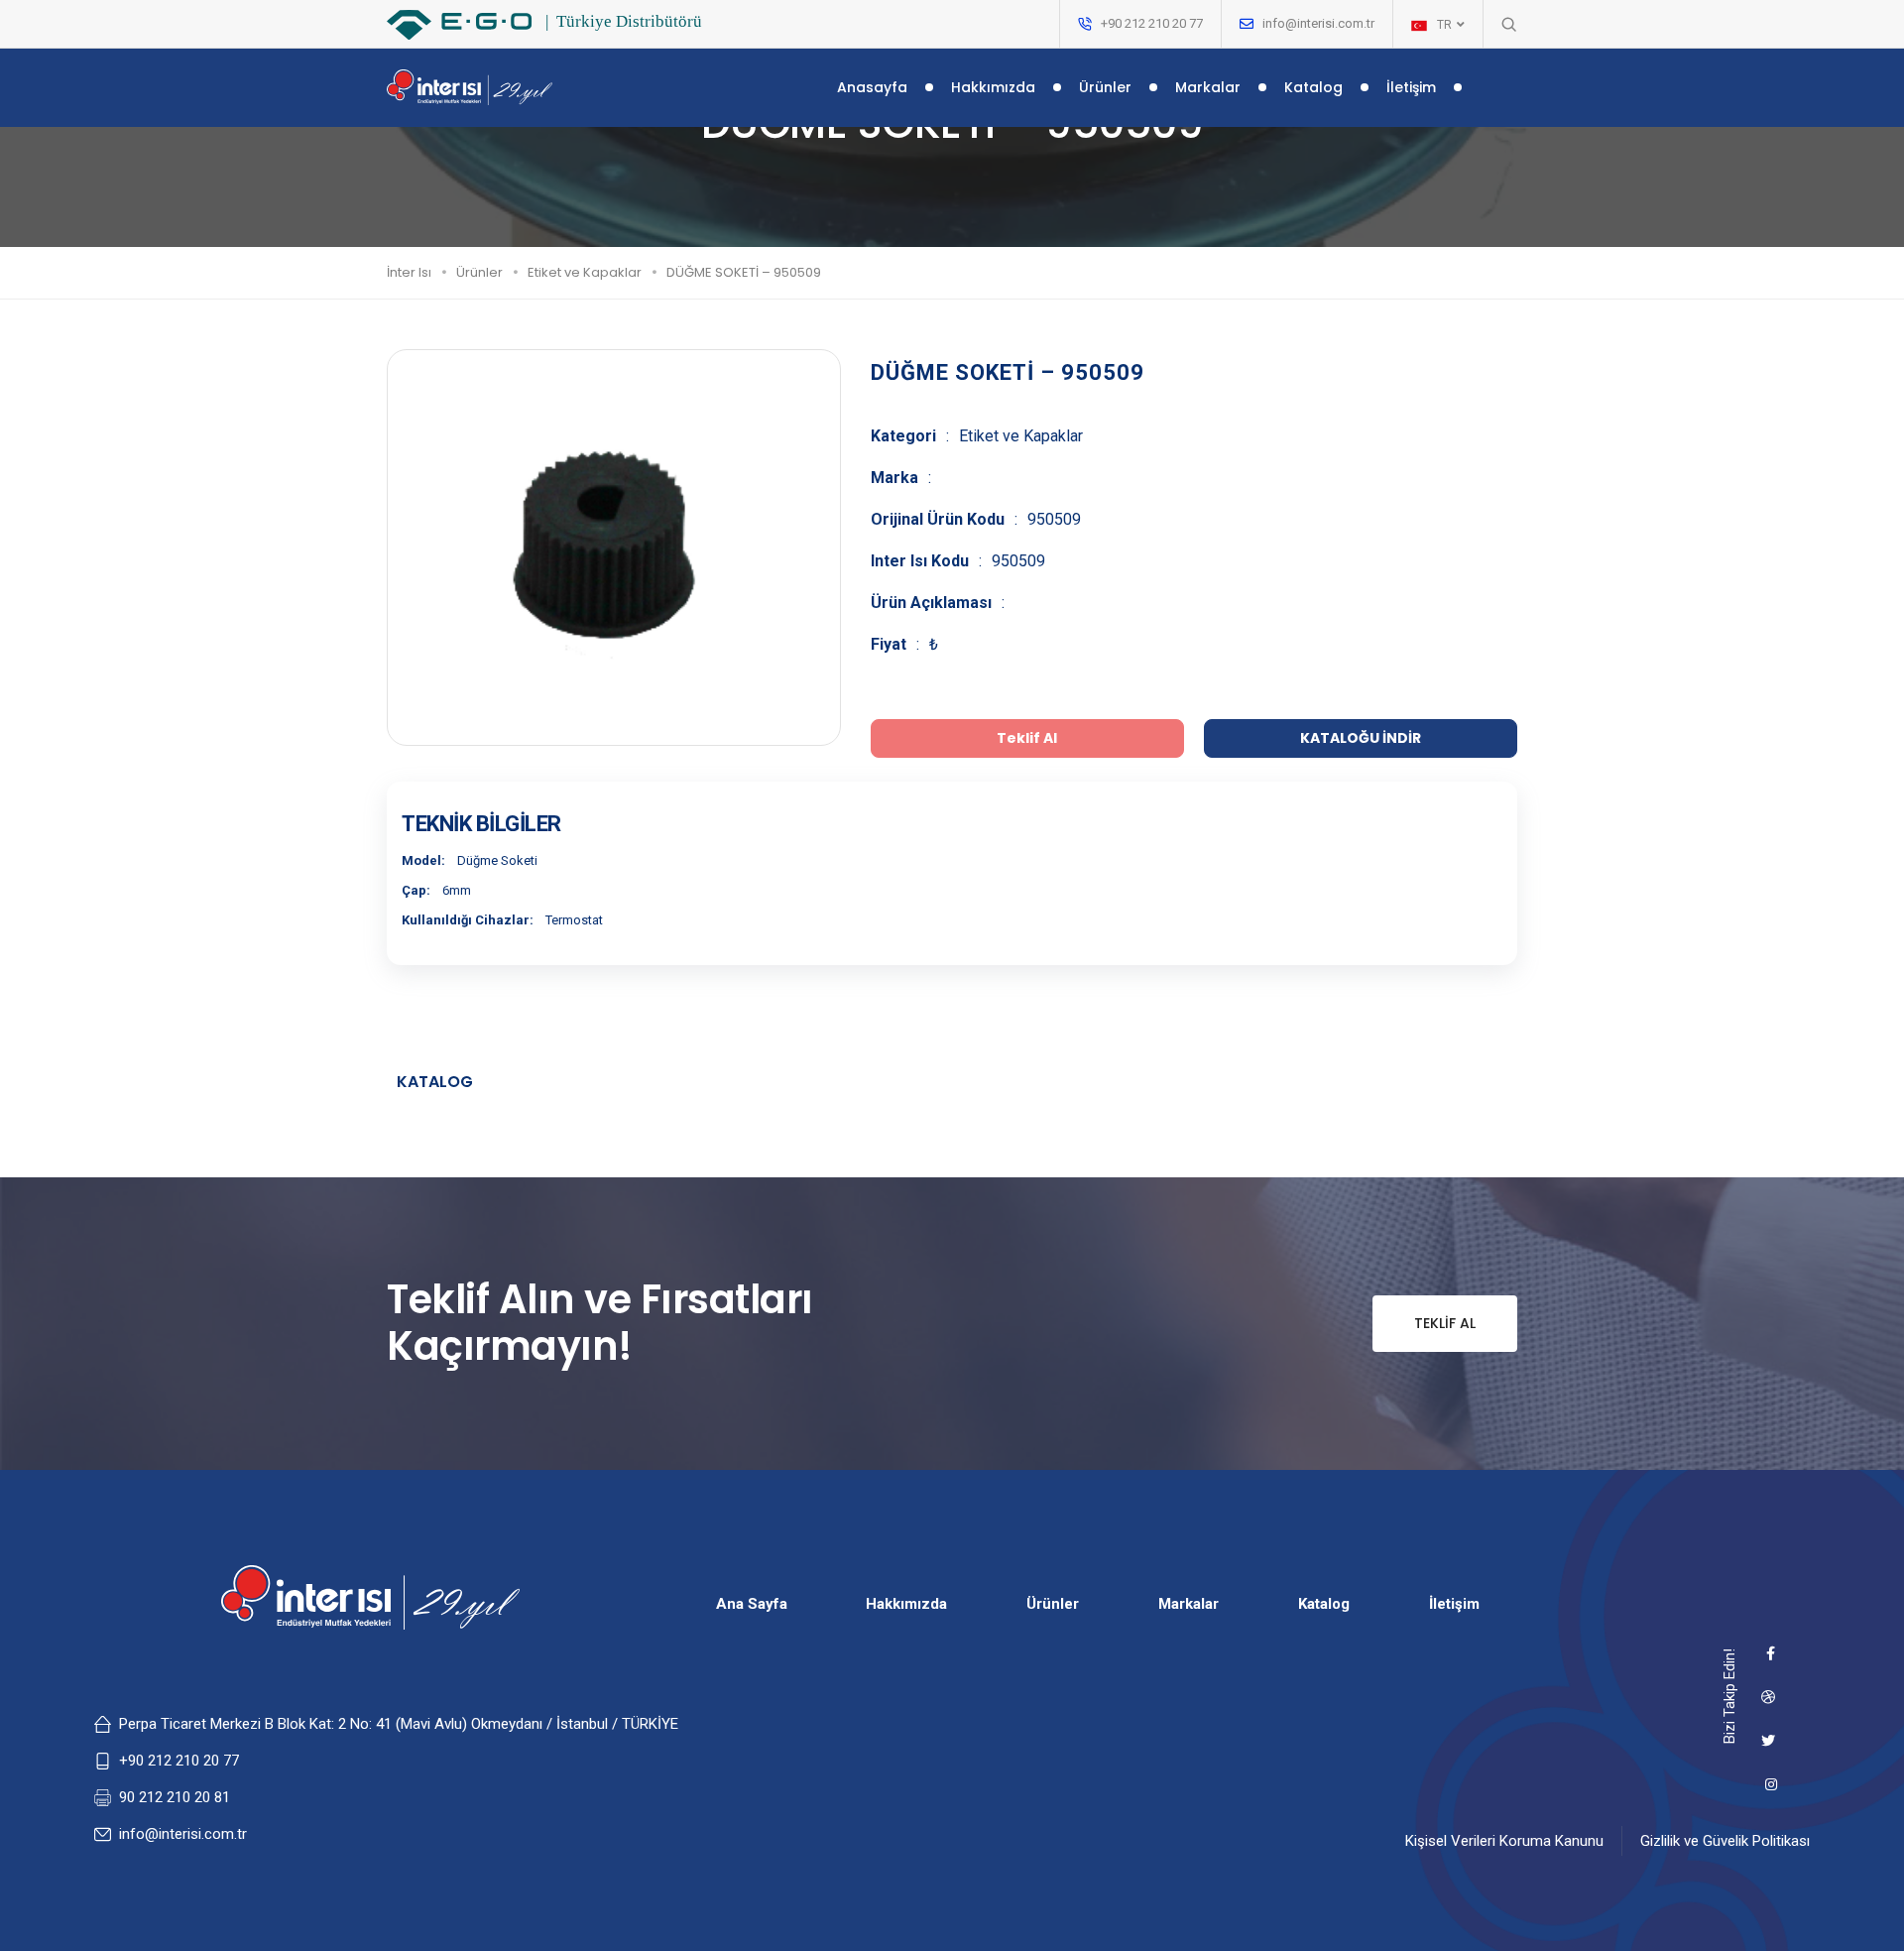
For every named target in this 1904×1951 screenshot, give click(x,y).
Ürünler (1105, 87)
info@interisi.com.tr (1318, 23)
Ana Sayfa (752, 1604)
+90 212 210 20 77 (179, 1761)
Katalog (1313, 87)
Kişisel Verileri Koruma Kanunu (1504, 1841)
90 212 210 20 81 (175, 1797)
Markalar (1208, 87)
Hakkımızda (993, 87)
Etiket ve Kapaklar (585, 272)
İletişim (1411, 87)
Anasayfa (872, 87)
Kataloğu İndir (1361, 738)
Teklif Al (1445, 1323)
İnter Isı (409, 272)
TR (1446, 25)
